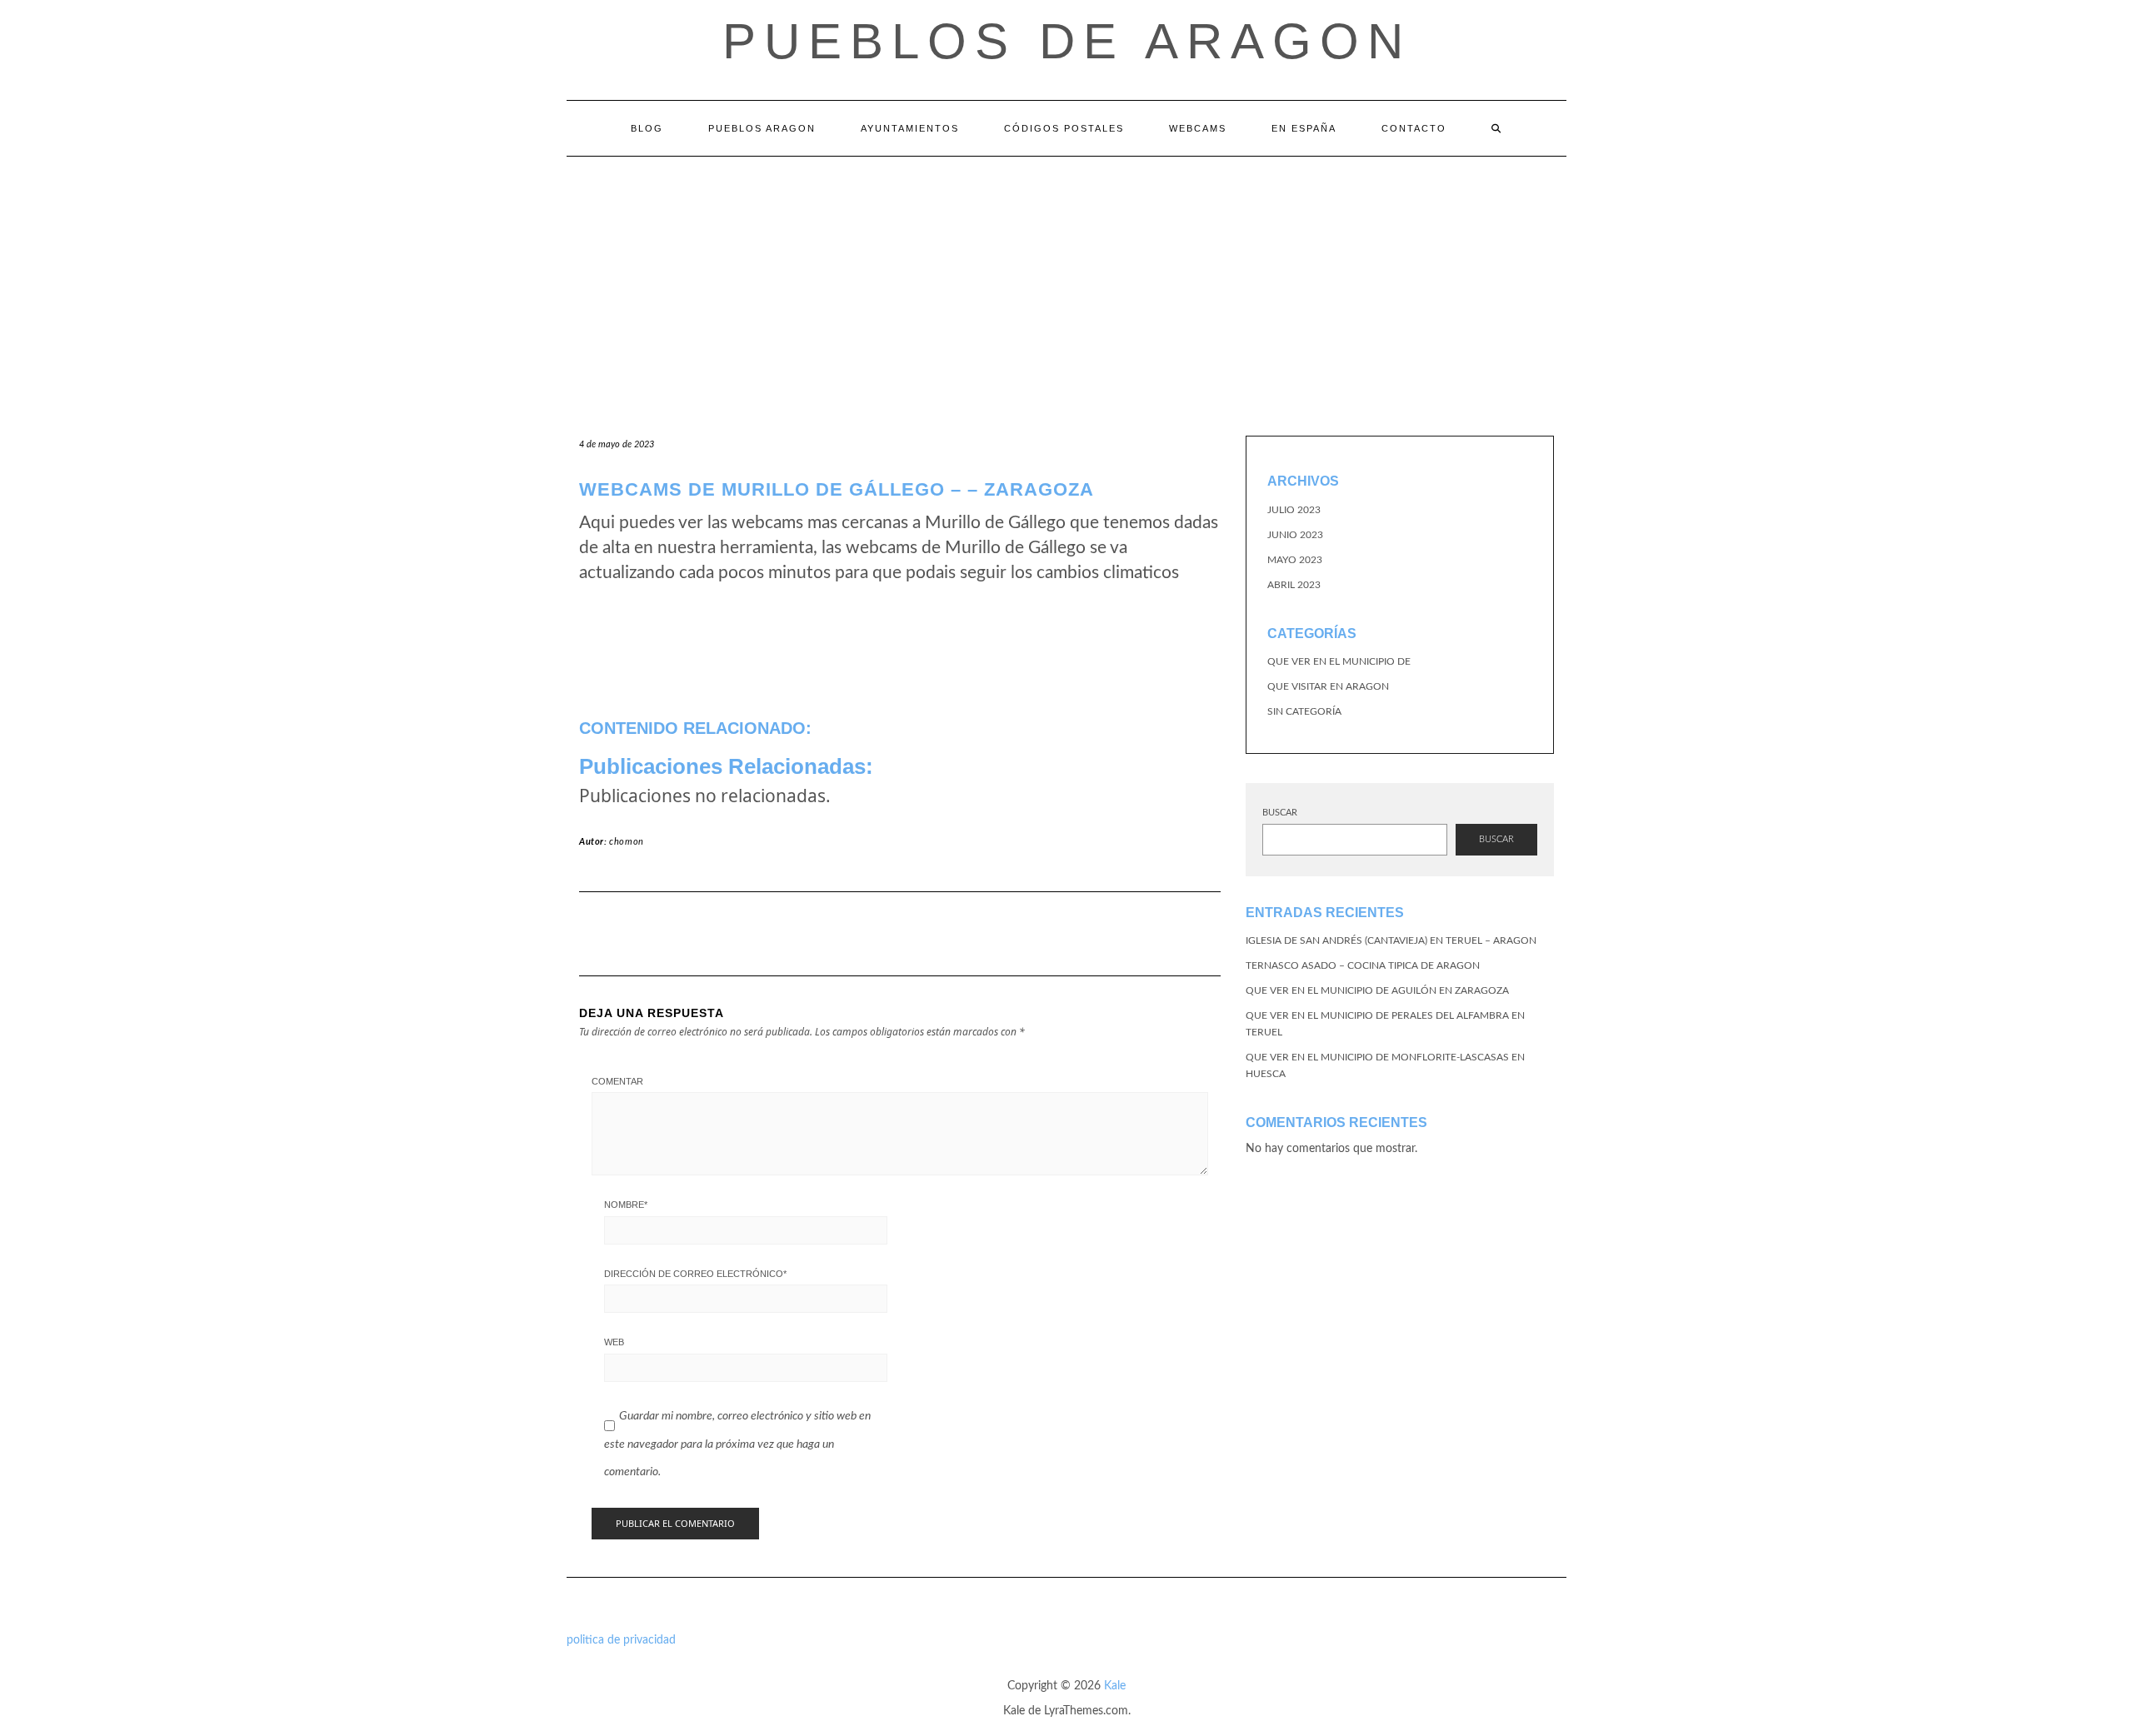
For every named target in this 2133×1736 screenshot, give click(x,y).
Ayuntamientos (910, 128)
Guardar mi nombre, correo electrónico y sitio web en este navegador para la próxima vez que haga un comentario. (737, 1444)
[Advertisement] (1066, 282)
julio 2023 (1294, 510)
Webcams (1198, 128)
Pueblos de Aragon (1067, 41)
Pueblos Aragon (762, 128)
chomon (627, 842)
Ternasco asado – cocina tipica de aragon (1363, 965)
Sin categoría (1304, 711)
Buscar (1280, 813)
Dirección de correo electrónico (695, 1274)
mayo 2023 (1295, 560)
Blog (647, 128)
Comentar (617, 1081)
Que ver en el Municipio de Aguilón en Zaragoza (1377, 990)
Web (614, 1342)
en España (1304, 128)
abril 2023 (1294, 585)
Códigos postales (1064, 128)
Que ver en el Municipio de (1339, 661)
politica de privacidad (621, 1640)
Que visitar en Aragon (1328, 686)
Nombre (626, 1205)
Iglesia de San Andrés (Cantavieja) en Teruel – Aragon (1391, 940)
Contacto (1414, 128)
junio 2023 (1295, 535)
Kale (1115, 1686)
